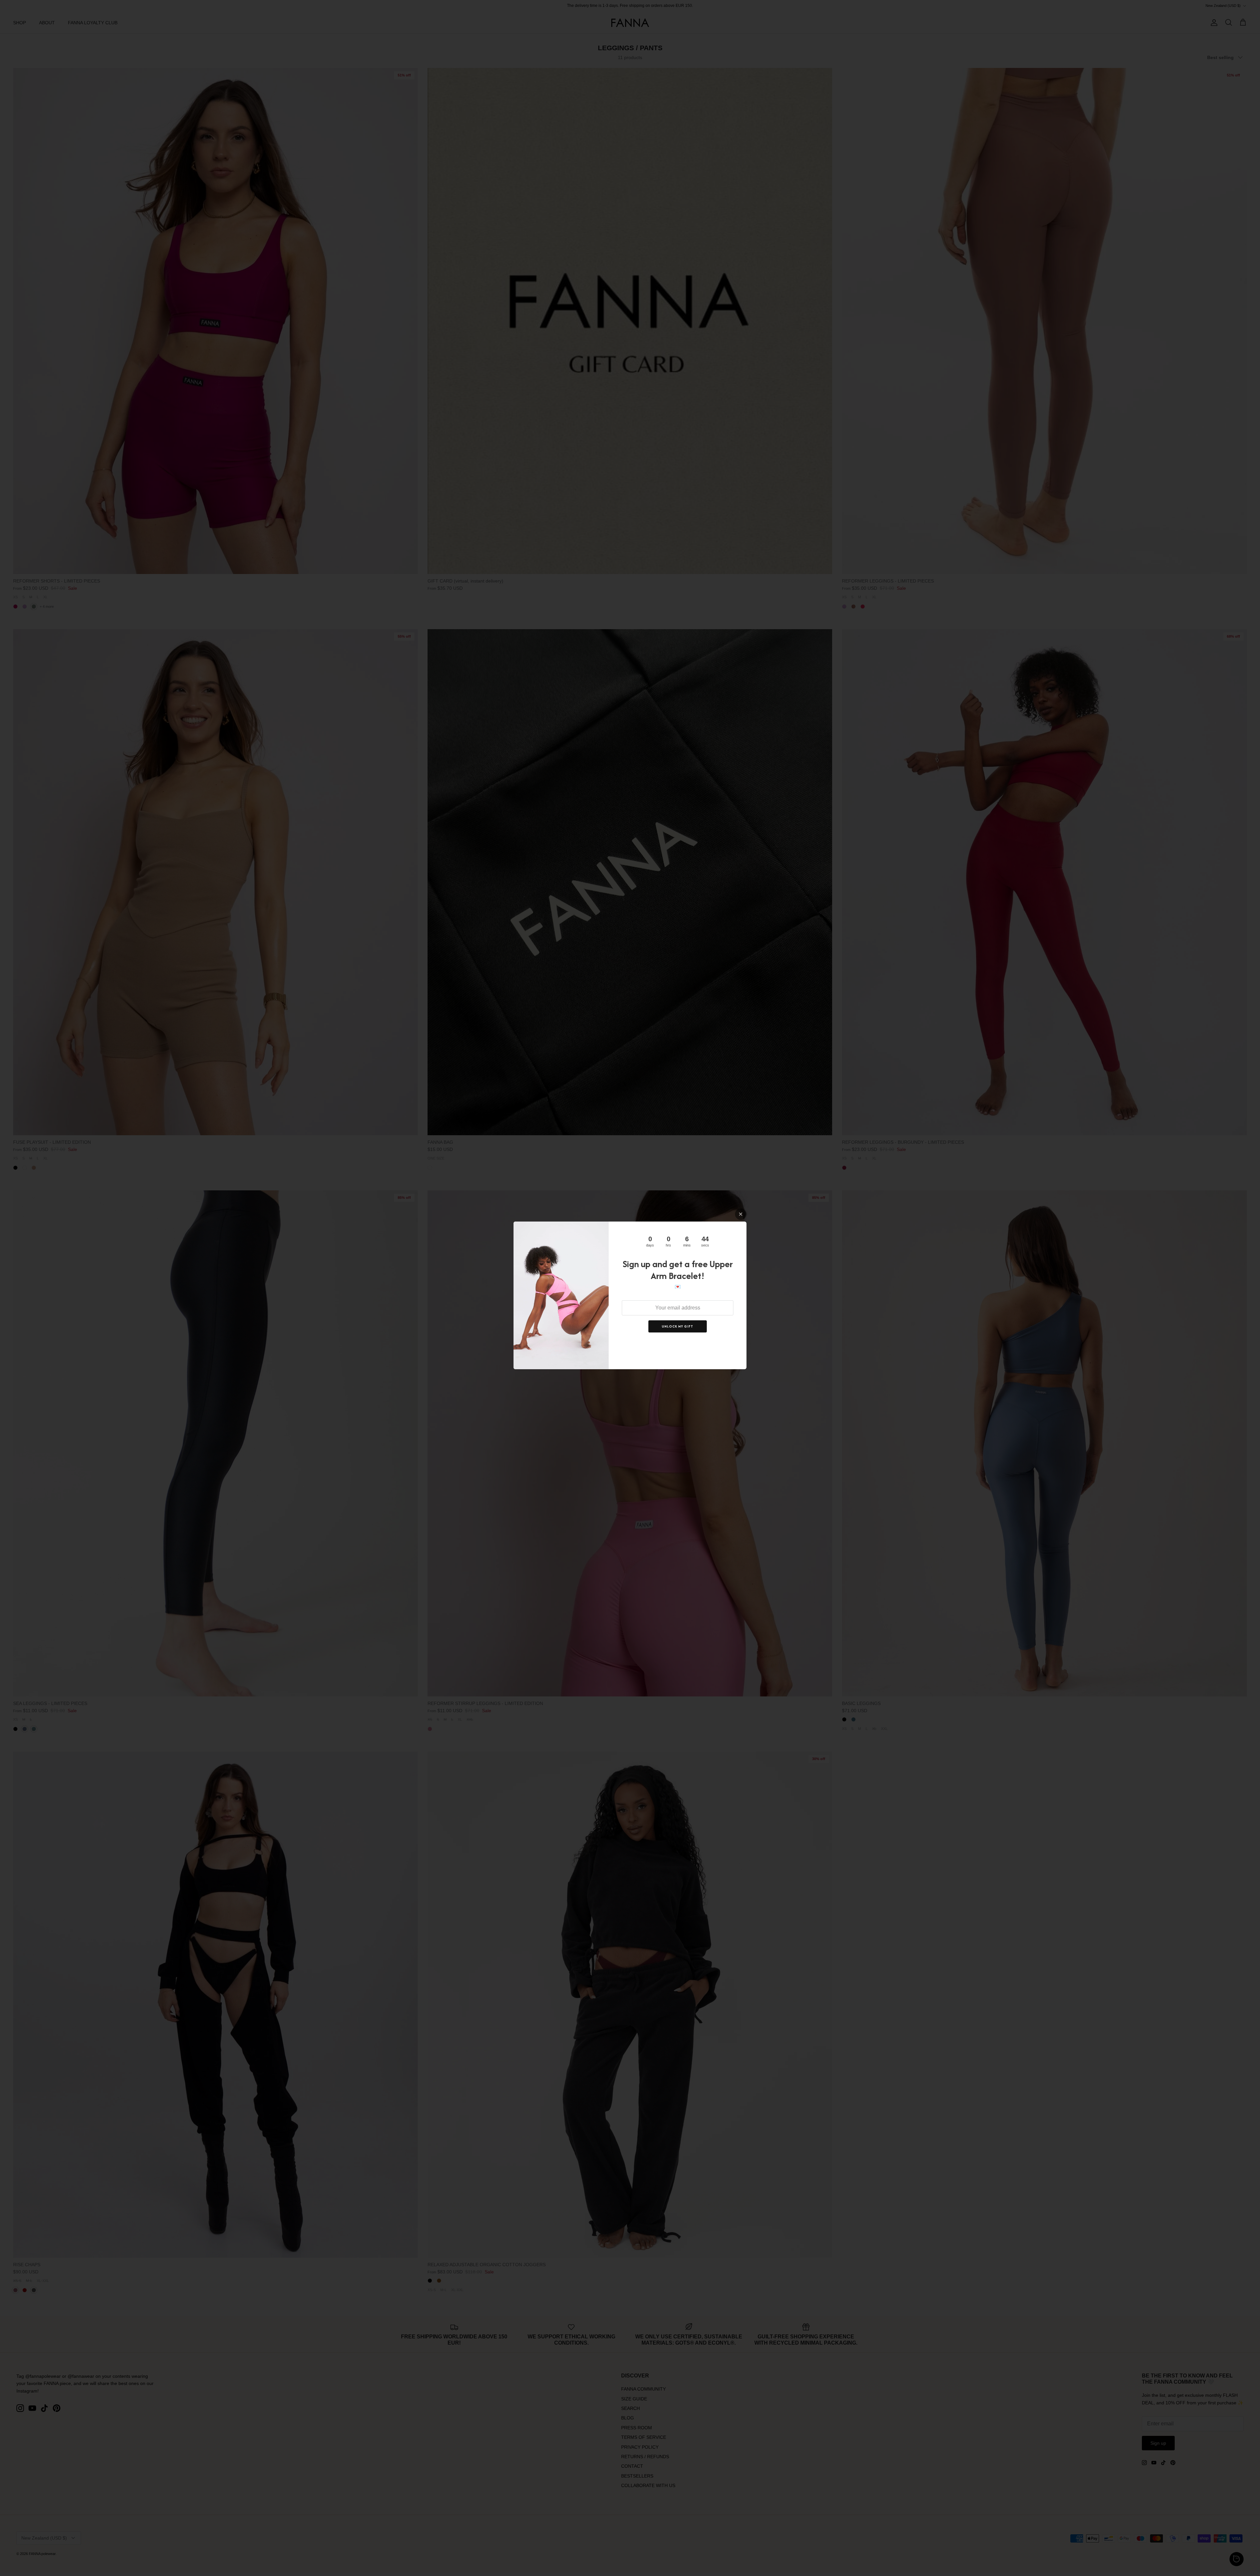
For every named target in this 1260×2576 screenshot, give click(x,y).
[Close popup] (741, 1214)
